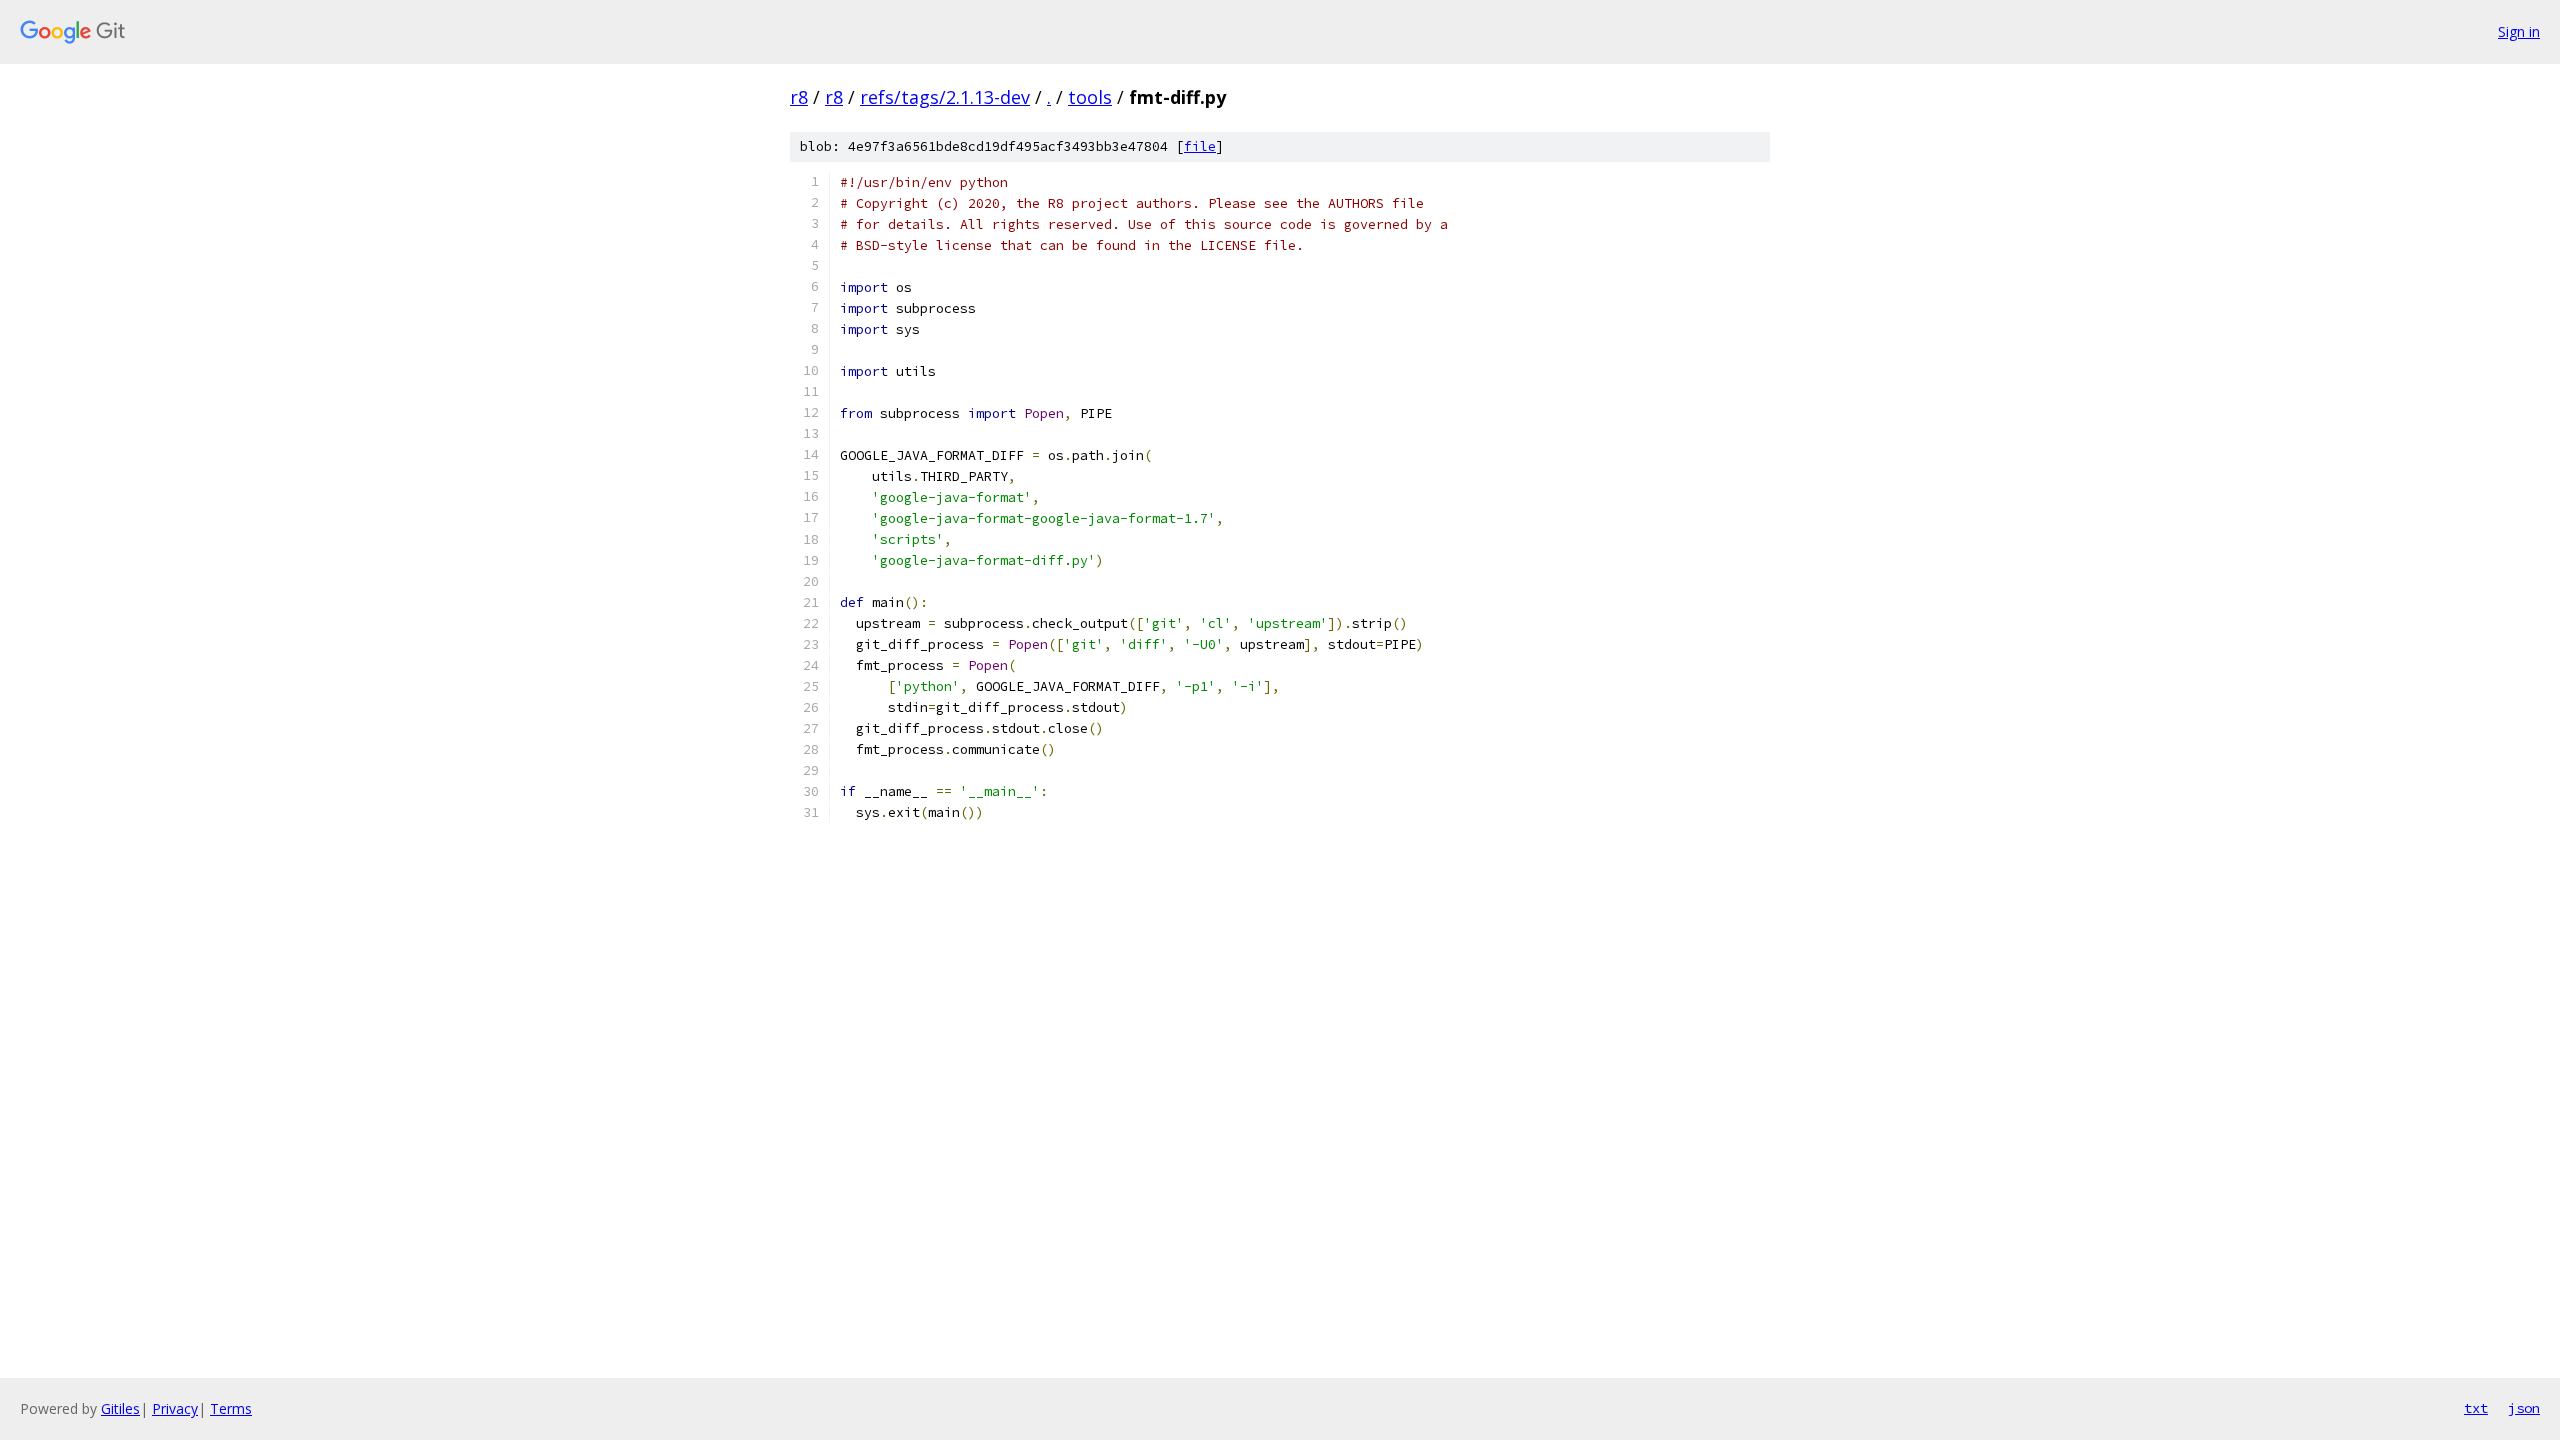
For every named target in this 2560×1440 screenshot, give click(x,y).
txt (2476, 1408)
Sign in (2519, 31)
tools (1090, 97)
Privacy (175, 1408)
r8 (799, 97)
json (2524, 1408)
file (1200, 146)
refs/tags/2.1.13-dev (945, 97)
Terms (231, 1408)
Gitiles (120, 1408)
